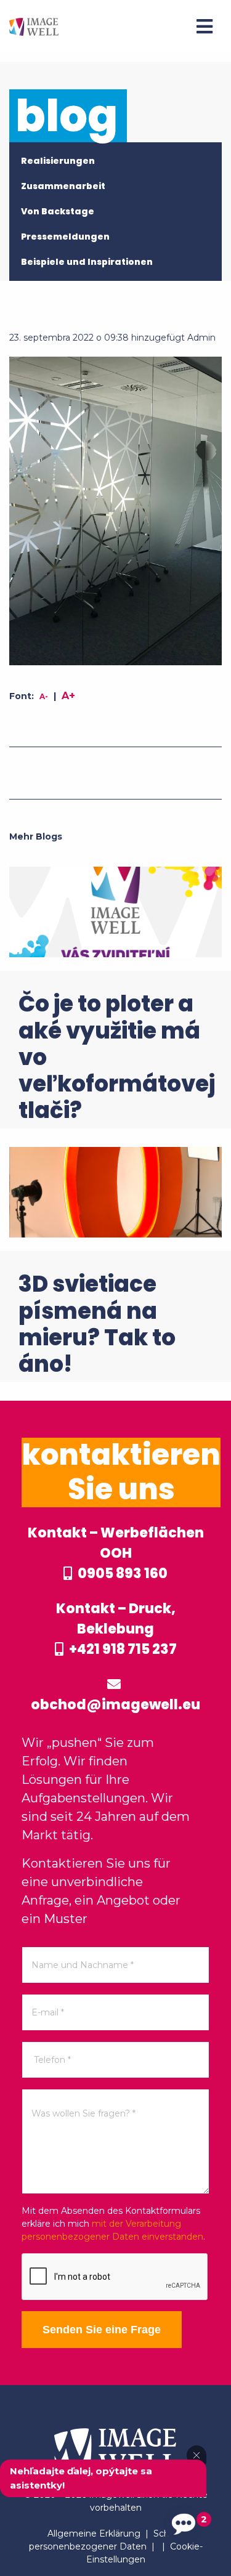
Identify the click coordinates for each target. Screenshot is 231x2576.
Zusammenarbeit (63, 186)
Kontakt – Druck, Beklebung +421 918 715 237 (116, 1629)
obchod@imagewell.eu (115, 1705)
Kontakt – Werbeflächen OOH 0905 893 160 (116, 1553)
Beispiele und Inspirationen (87, 262)
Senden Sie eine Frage (102, 2330)
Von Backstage (58, 211)
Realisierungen (58, 161)
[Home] (34, 26)
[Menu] (205, 26)
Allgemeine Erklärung (94, 2533)
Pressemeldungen (65, 237)
